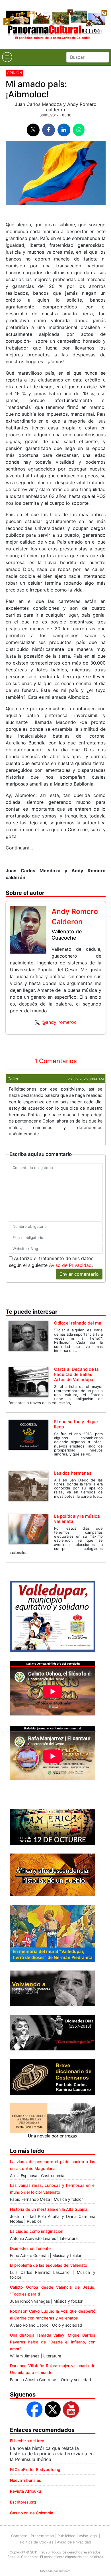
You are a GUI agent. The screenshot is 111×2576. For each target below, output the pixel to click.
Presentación (42, 2536)
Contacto (19, 2536)
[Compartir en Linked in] (64, 130)
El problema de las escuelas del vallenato (49, 2265)
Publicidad (66, 2536)
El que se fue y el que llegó (76, 1424)
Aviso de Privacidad (70, 1265)
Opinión (15, 73)
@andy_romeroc (59, 1022)
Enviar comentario (79, 1274)
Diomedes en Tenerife (30, 2248)
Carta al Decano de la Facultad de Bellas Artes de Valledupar (76, 1374)
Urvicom (65, 2571)
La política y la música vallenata (77, 1519)
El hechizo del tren (27, 2441)
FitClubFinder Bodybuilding (35, 2469)
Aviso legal (88, 2536)
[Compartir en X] (33, 130)
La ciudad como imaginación (37, 2231)
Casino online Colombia (32, 2513)
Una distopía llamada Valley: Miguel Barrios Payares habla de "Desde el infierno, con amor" (53, 2342)
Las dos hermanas (73, 1473)
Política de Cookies (37, 2542)
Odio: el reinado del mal (78, 1323)
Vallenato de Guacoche (67, 935)
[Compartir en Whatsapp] (79, 130)
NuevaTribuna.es (26, 2480)
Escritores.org (23, 2502)
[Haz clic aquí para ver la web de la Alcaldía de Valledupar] (53, 1616)
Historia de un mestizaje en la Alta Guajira (49, 2209)
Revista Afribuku (25, 2491)
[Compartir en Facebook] (49, 130)
